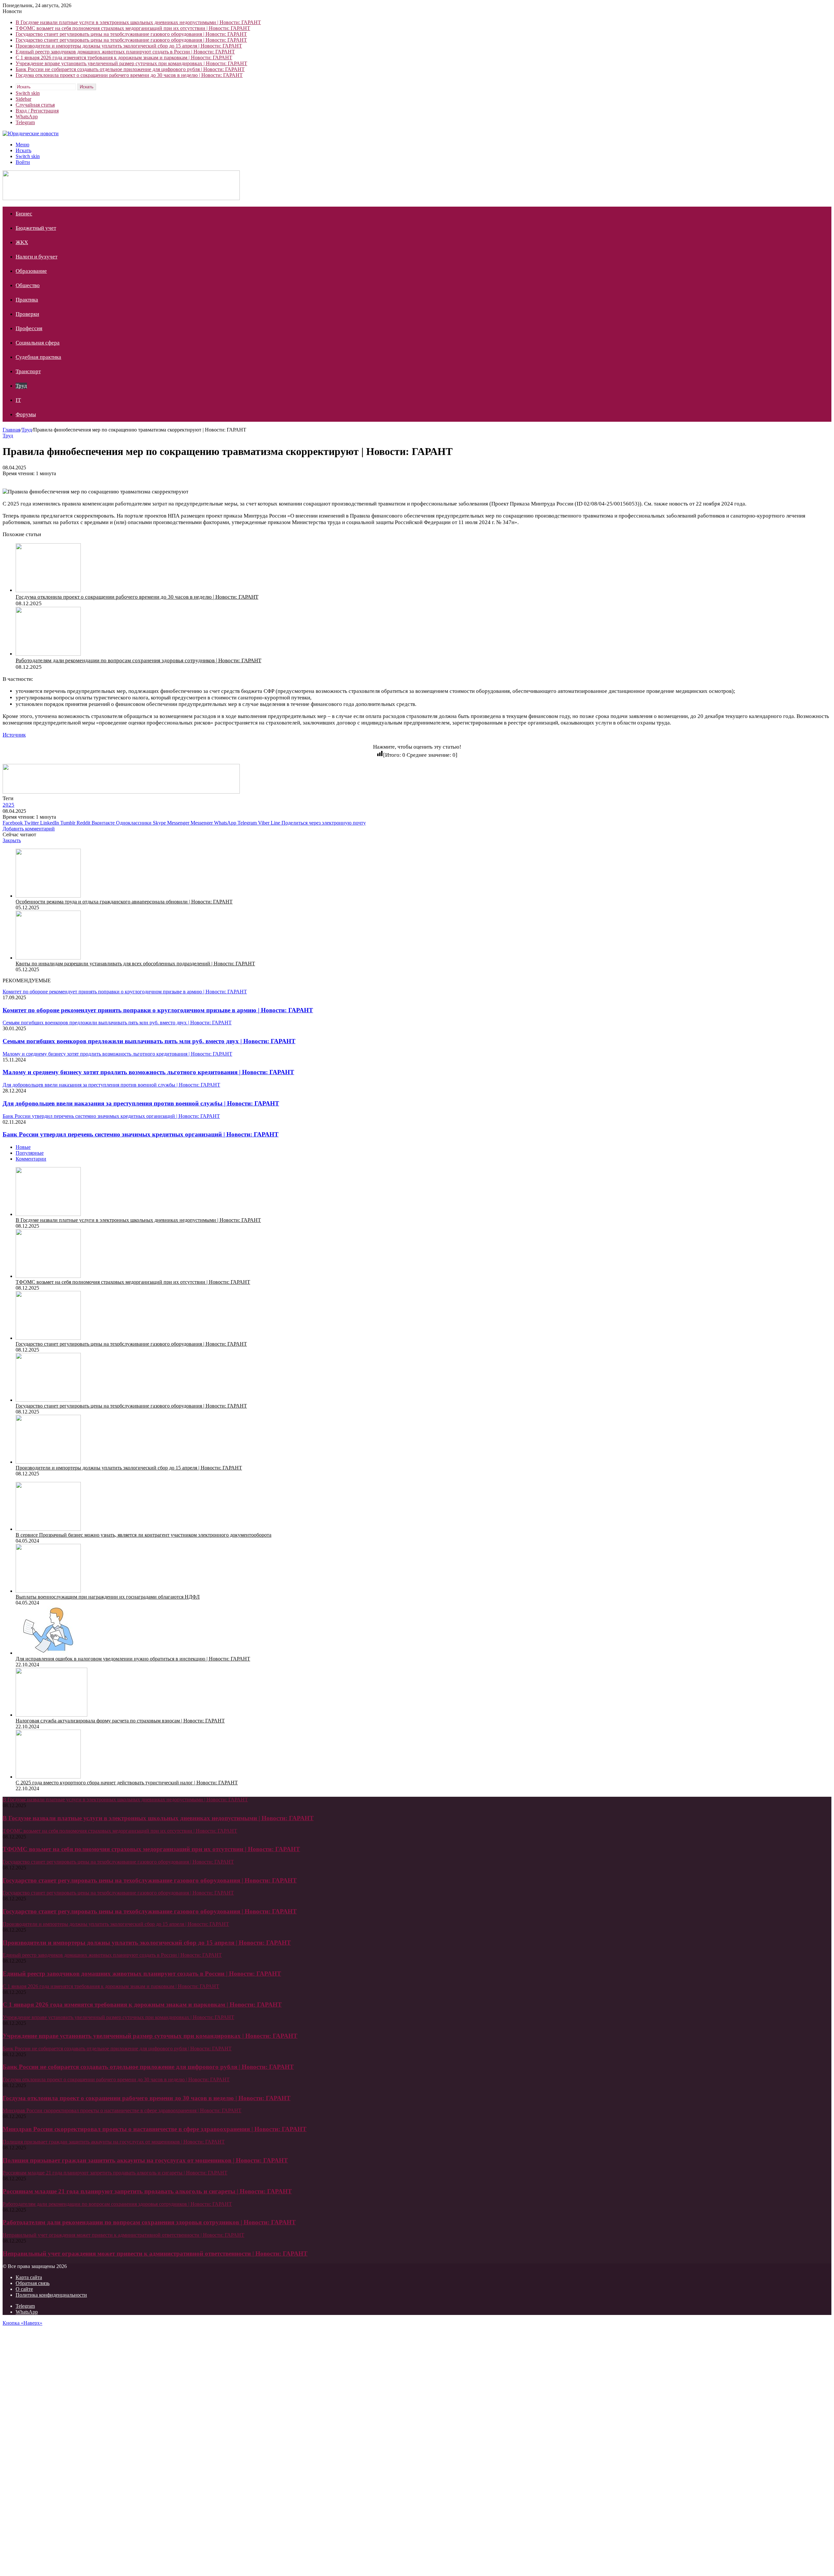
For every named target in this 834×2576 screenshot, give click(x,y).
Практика (27, 300)
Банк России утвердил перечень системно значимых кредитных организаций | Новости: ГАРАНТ (141, 1134)
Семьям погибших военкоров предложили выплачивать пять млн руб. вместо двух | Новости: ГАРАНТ (149, 1041)
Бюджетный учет (36, 228)
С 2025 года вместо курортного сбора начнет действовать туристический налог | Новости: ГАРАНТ (127, 1783)
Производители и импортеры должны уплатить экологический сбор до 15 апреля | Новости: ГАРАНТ (129, 46)
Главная (11, 430)
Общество (28, 285)
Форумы (26, 414)
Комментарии (31, 1159)
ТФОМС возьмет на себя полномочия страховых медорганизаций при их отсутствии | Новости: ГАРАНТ (133, 28)
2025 (8, 805)
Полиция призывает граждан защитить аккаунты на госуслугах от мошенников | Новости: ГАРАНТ (145, 2160)
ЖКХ (22, 242)
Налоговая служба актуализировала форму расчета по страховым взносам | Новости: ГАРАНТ (120, 1721)
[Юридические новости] (31, 133)
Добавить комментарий (29, 829)
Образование (31, 271)
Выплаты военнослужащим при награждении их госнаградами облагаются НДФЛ (108, 1597)
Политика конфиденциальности (51, 2295)
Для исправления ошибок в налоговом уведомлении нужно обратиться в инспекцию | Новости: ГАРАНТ (133, 1659)
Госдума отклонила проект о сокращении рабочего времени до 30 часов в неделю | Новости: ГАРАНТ (129, 75)
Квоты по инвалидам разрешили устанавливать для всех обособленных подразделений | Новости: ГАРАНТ (135, 964)
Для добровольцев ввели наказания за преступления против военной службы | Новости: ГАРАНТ (141, 1103)
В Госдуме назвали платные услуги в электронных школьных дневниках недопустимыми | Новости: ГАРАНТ (138, 22)
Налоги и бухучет (36, 257)
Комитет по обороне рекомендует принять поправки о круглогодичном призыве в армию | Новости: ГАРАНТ (158, 1010)
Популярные (30, 1153)
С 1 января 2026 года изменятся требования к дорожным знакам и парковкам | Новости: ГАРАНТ (124, 58)
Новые (23, 1147)
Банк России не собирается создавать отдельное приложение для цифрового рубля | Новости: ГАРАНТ (130, 69)
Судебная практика (38, 357)
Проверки (27, 314)
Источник (14, 735)
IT (18, 400)
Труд (21, 386)
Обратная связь (33, 2283)
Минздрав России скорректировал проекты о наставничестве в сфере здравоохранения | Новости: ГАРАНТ (155, 2129)
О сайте (24, 2289)
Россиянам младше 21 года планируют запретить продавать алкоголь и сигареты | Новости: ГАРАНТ (147, 2191)
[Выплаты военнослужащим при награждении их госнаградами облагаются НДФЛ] (48, 1591)
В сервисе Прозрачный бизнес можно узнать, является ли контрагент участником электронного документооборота (144, 1535)
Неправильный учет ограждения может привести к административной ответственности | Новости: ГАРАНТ (155, 2254)
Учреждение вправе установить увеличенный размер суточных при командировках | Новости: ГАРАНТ (131, 63)
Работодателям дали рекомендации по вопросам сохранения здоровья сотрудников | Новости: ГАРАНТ (138, 660)
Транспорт (28, 371)
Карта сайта (29, 2277)
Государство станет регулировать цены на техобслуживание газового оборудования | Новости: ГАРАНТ (131, 34)
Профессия (29, 328)
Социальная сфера (38, 343)
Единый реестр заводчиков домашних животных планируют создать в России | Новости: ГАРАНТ (125, 52)
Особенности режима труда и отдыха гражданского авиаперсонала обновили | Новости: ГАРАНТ (124, 902)
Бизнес (24, 214)
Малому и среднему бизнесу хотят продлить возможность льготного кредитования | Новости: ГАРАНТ (148, 1072)
